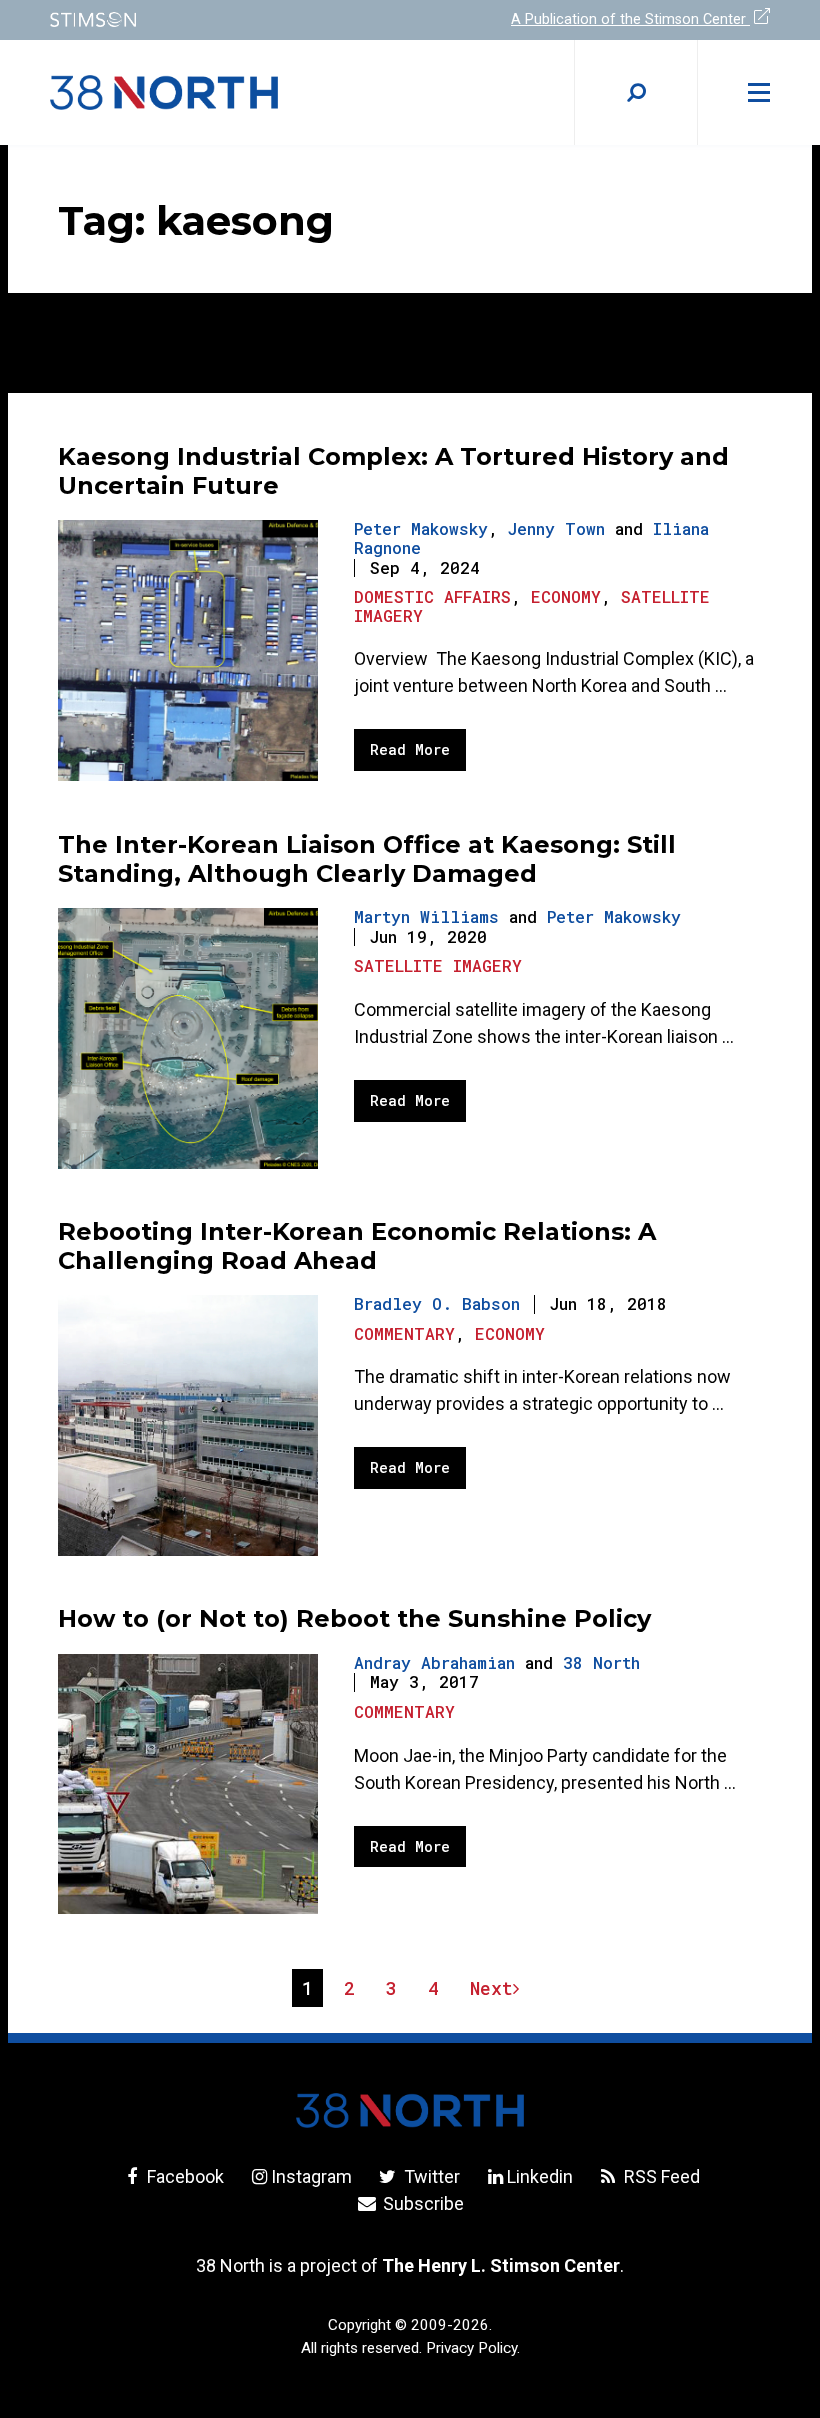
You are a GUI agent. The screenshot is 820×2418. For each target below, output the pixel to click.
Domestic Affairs (432, 596)
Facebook (183, 2176)
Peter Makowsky (421, 528)
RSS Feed (660, 2176)
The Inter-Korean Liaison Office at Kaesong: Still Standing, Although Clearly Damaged (367, 859)
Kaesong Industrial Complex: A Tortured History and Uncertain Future (393, 471)
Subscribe (421, 2203)
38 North (601, 1662)
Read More (410, 749)
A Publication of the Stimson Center (630, 19)
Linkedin (540, 2176)
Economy (566, 596)
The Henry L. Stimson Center (501, 2265)
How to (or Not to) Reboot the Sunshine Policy (354, 1618)
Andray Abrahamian (434, 1662)
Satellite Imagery (438, 965)
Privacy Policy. (473, 2348)
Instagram (311, 2176)
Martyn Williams (426, 916)
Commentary (404, 1333)
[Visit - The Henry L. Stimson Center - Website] (217, 19)
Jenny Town (556, 528)
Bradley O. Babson (437, 1303)
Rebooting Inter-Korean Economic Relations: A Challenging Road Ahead (357, 1246)
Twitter (429, 2176)
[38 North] (410, 2110)
